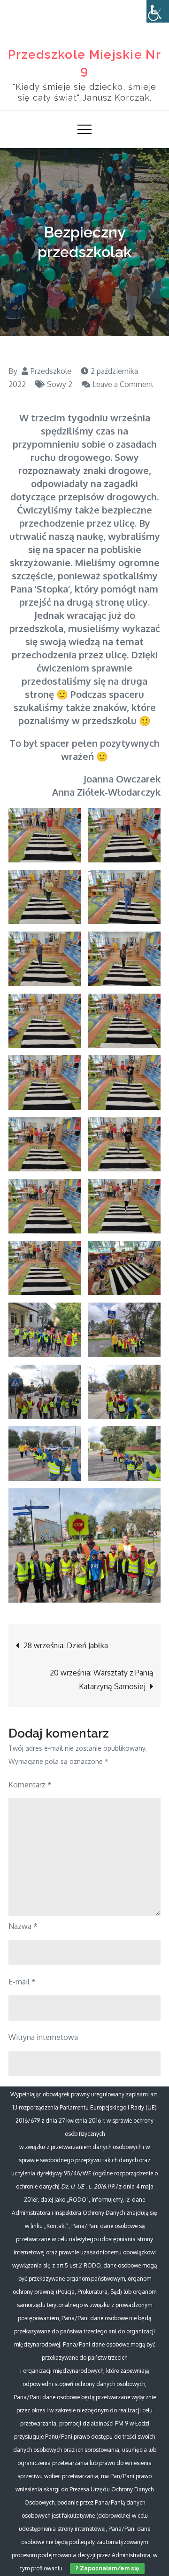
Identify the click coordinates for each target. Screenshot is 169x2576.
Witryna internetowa (43, 2037)
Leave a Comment (118, 384)
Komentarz (30, 1785)
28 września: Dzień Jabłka (66, 1645)
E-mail (22, 1982)
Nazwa (23, 1926)
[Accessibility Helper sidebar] (158, 11)
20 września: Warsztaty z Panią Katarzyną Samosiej (102, 1679)
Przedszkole (51, 371)
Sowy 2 (60, 384)
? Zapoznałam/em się (107, 2568)
